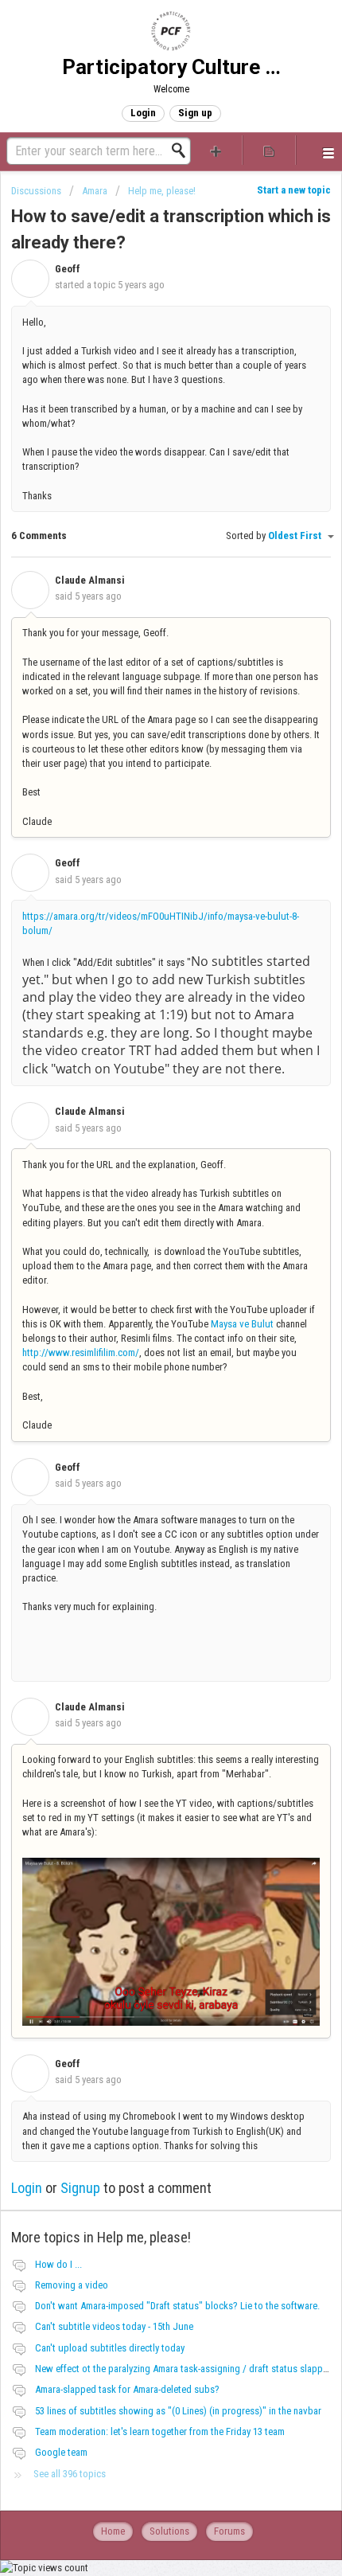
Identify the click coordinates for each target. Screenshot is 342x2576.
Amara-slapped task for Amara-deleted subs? (127, 2389)
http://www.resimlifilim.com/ (81, 1352)
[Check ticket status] (269, 150)
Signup (80, 2188)
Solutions (169, 2531)
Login (27, 2188)
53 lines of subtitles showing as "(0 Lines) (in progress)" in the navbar (178, 2411)
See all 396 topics (70, 2474)
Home (113, 2531)
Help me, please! (162, 191)
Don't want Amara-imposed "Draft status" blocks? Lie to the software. (177, 2306)
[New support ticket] (216, 150)
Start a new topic (294, 190)
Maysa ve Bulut (242, 1324)
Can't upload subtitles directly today (110, 2348)
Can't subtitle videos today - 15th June (114, 2326)
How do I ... (58, 2264)
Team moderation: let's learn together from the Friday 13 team (160, 2431)
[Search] (183, 150)
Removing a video (72, 2285)
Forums (229, 2531)
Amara (95, 191)
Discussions (36, 191)
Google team (61, 2452)
